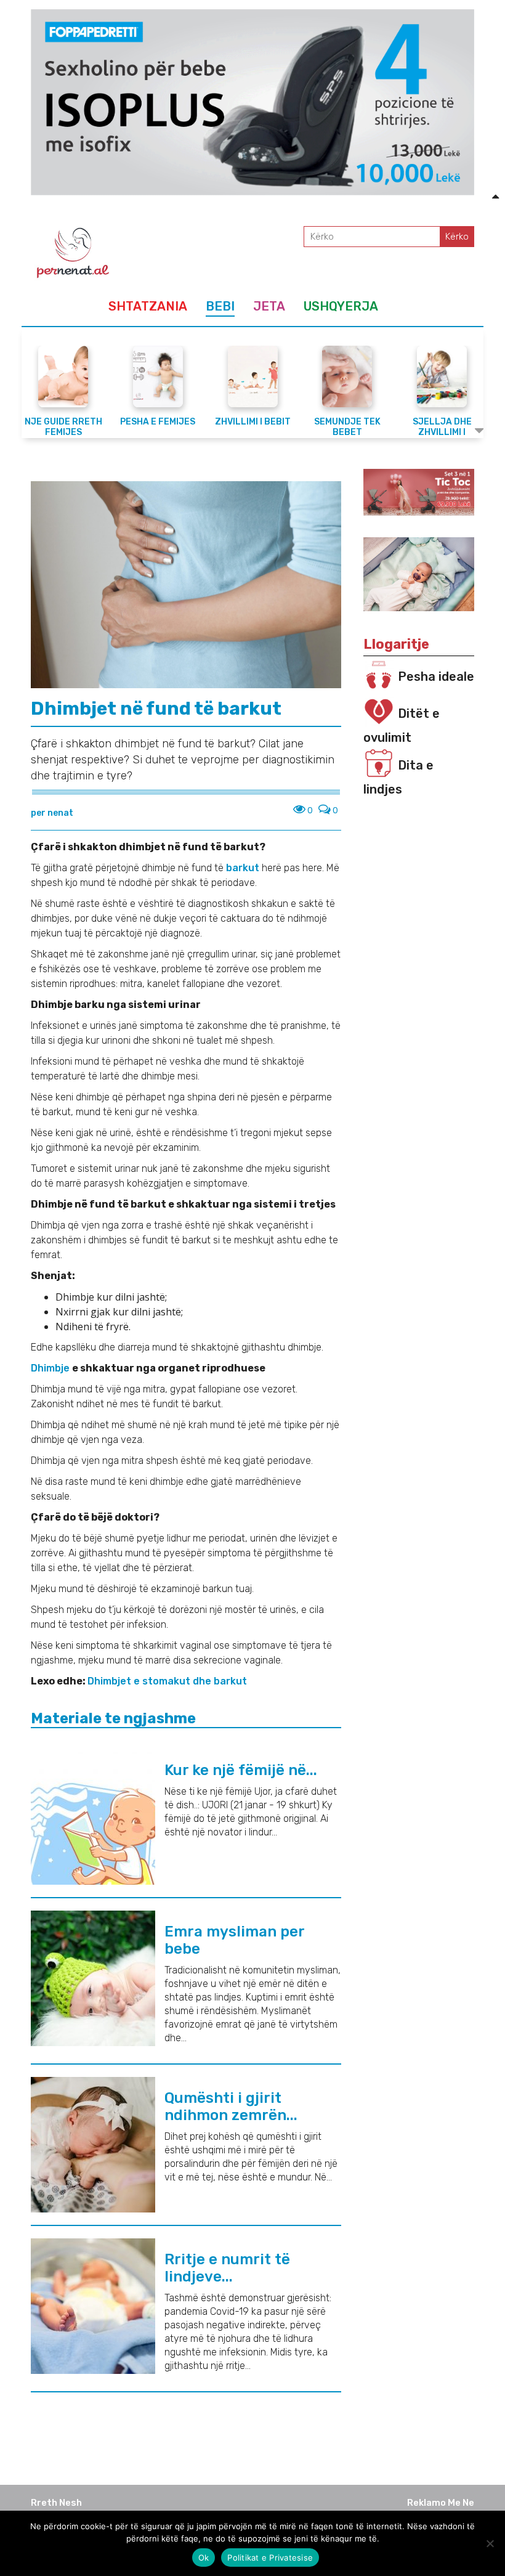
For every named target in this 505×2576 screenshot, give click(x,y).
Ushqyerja (341, 306)
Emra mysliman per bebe (234, 1940)
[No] (490, 2543)
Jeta (269, 306)
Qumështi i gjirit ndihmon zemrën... (231, 2107)
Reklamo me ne (441, 2503)
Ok (204, 2558)
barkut (244, 868)
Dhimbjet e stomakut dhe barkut (167, 1681)
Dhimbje (51, 1368)
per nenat (52, 813)
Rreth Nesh (56, 2503)
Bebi (220, 306)
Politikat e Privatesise (270, 2558)
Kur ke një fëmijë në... (241, 1770)
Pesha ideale (436, 677)
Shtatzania (148, 306)
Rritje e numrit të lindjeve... (227, 2268)
